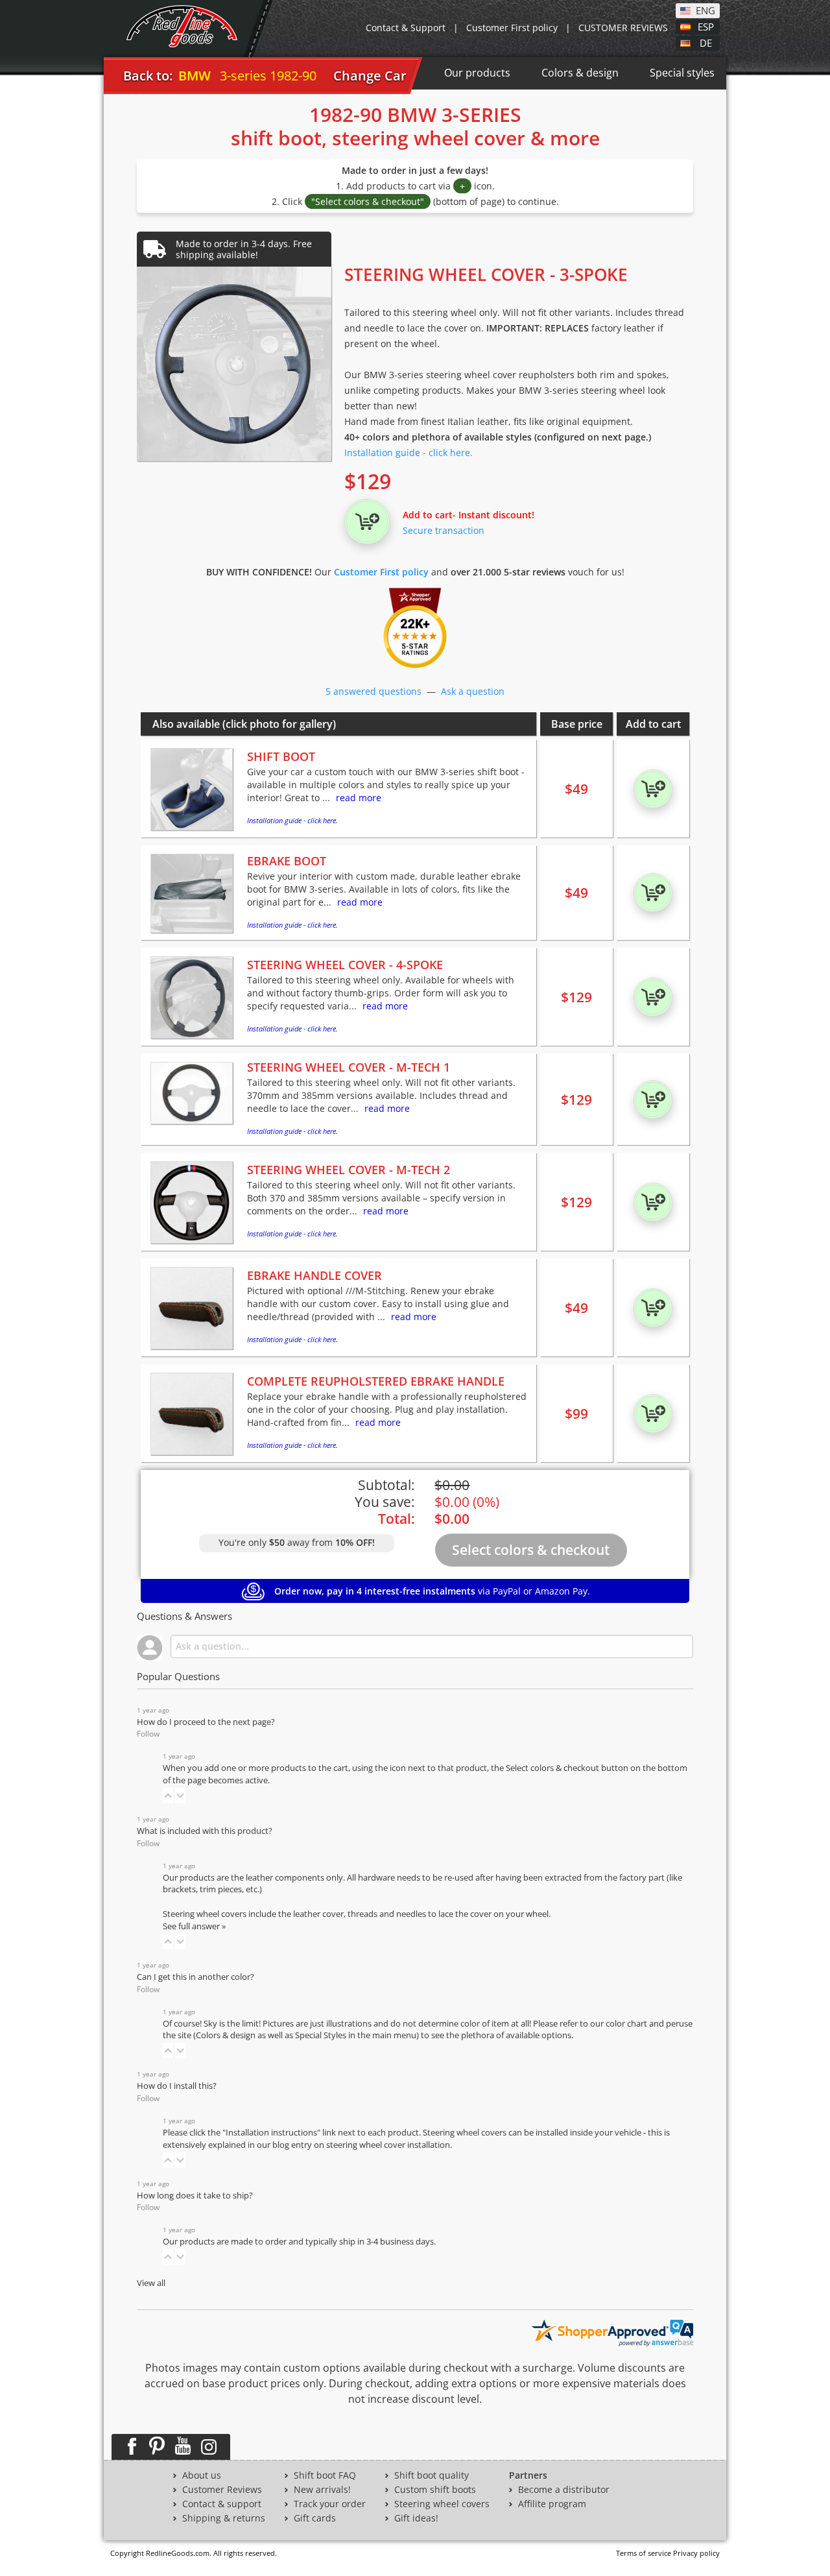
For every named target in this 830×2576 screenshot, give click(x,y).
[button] (168, 1796)
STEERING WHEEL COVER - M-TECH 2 (349, 1170)
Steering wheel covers (442, 2504)
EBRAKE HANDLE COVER (314, 1275)
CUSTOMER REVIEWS (623, 28)
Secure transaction (444, 530)
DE (706, 42)
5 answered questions (373, 691)
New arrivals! (322, 2490)
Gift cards (315, 2518)
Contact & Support (406, 28)
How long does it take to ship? (195, 2196)
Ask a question (473, 691)
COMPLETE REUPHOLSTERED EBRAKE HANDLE (376, 1381)
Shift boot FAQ (325, 2475)
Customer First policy (512, 28)
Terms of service (644, 2553)
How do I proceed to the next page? (206, 1722)
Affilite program (552, 2504)
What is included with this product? (205, 1831)
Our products (477, 73)
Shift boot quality (432, 2475)
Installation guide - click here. (409, 452)
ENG (705, 10)
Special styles (682, 73)
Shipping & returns (224, 2518)
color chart (627, 2024)
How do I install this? (177, 2086)
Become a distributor (564, 2490)
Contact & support (222, 2504)
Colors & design (580, 73)
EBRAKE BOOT (287, 861)
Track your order (330, 2504)
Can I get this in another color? (196, 1977)
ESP (706, 26)
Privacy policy (696, 2553)
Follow (148, 1734)
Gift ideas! (416, 2518)
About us (202, 2475)
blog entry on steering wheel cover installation (361, 2145)
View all (151, 2283)
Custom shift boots (435, 2490)
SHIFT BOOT (281, 756)
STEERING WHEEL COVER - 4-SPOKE (345, 965)
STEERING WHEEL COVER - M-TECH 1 (349, 1067)
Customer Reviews (222, 2490)
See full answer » (194, 1926)
